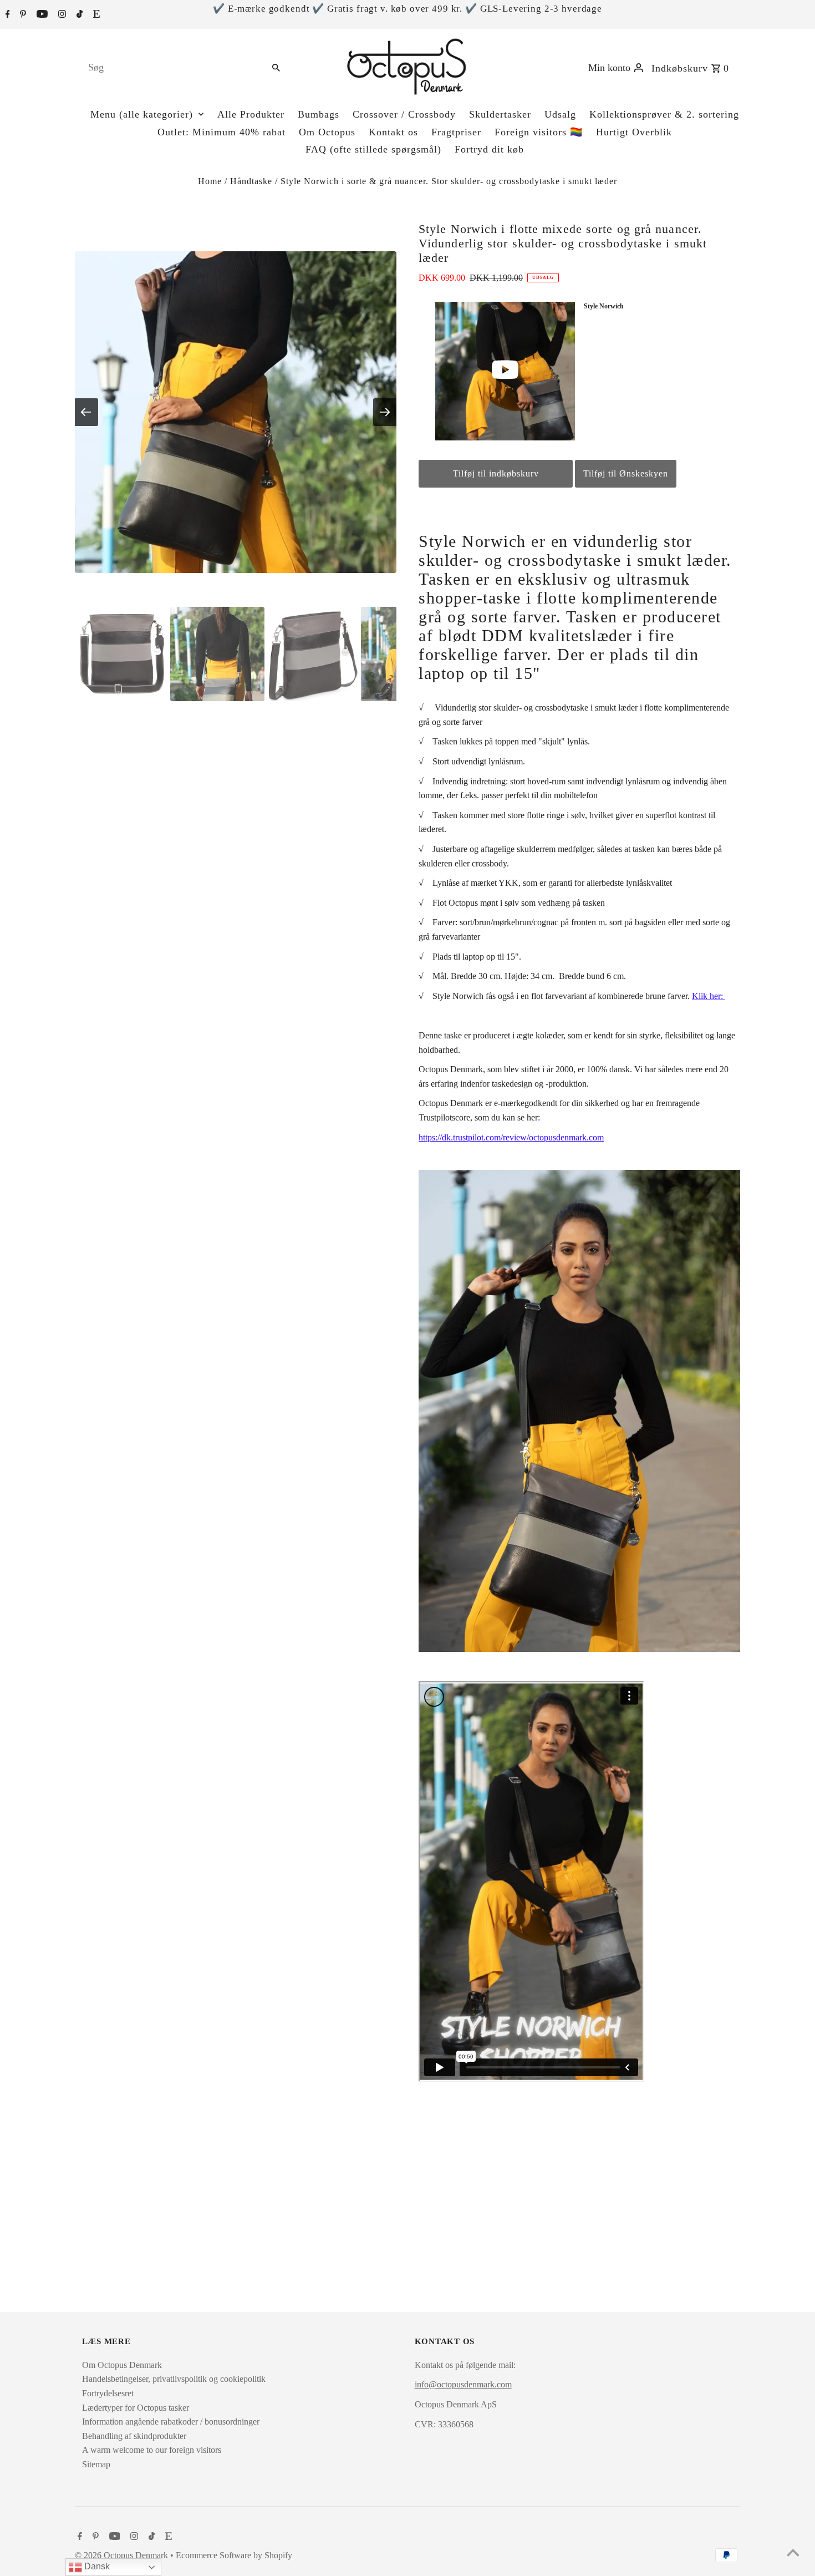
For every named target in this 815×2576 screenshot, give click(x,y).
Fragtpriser (456, 132)
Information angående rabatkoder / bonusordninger (171, 2422)
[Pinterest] (22, 15)
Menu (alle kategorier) (142, 114)
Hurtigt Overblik (634, 132)
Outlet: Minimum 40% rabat (221, 132)
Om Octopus (327, 132)
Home (210, 181)
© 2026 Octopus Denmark (123, 2555)
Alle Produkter (251, 114)
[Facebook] (6, 15)
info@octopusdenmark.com (463, 2384)
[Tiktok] (78, 15)
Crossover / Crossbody (404, 114)
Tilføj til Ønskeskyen (626, 473)
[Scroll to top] (793, 2554)
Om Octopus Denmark (122, 2365)
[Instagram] (61, 15)
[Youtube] (41, 15)
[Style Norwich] (506, 371)
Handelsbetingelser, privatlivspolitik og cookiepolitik (174, 2379)
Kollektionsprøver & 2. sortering (664, 114)
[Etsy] (95, 15)
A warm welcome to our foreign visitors (152, 2450)
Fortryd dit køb (489, 149)
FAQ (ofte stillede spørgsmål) (373, 149)
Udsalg (560, 114)
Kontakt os (393, 132)
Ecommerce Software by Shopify (234, 2555)
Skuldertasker (500, 114)
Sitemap (96, 2464)
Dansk (96, 2566)
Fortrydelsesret (108, 2393)
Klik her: (709, 996)
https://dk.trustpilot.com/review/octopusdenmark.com (511, 1137)
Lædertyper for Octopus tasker (136, 2408)
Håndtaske (251, 181)
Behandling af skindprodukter (134, 2436)
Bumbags (319, 114)
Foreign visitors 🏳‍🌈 (539, 132)
